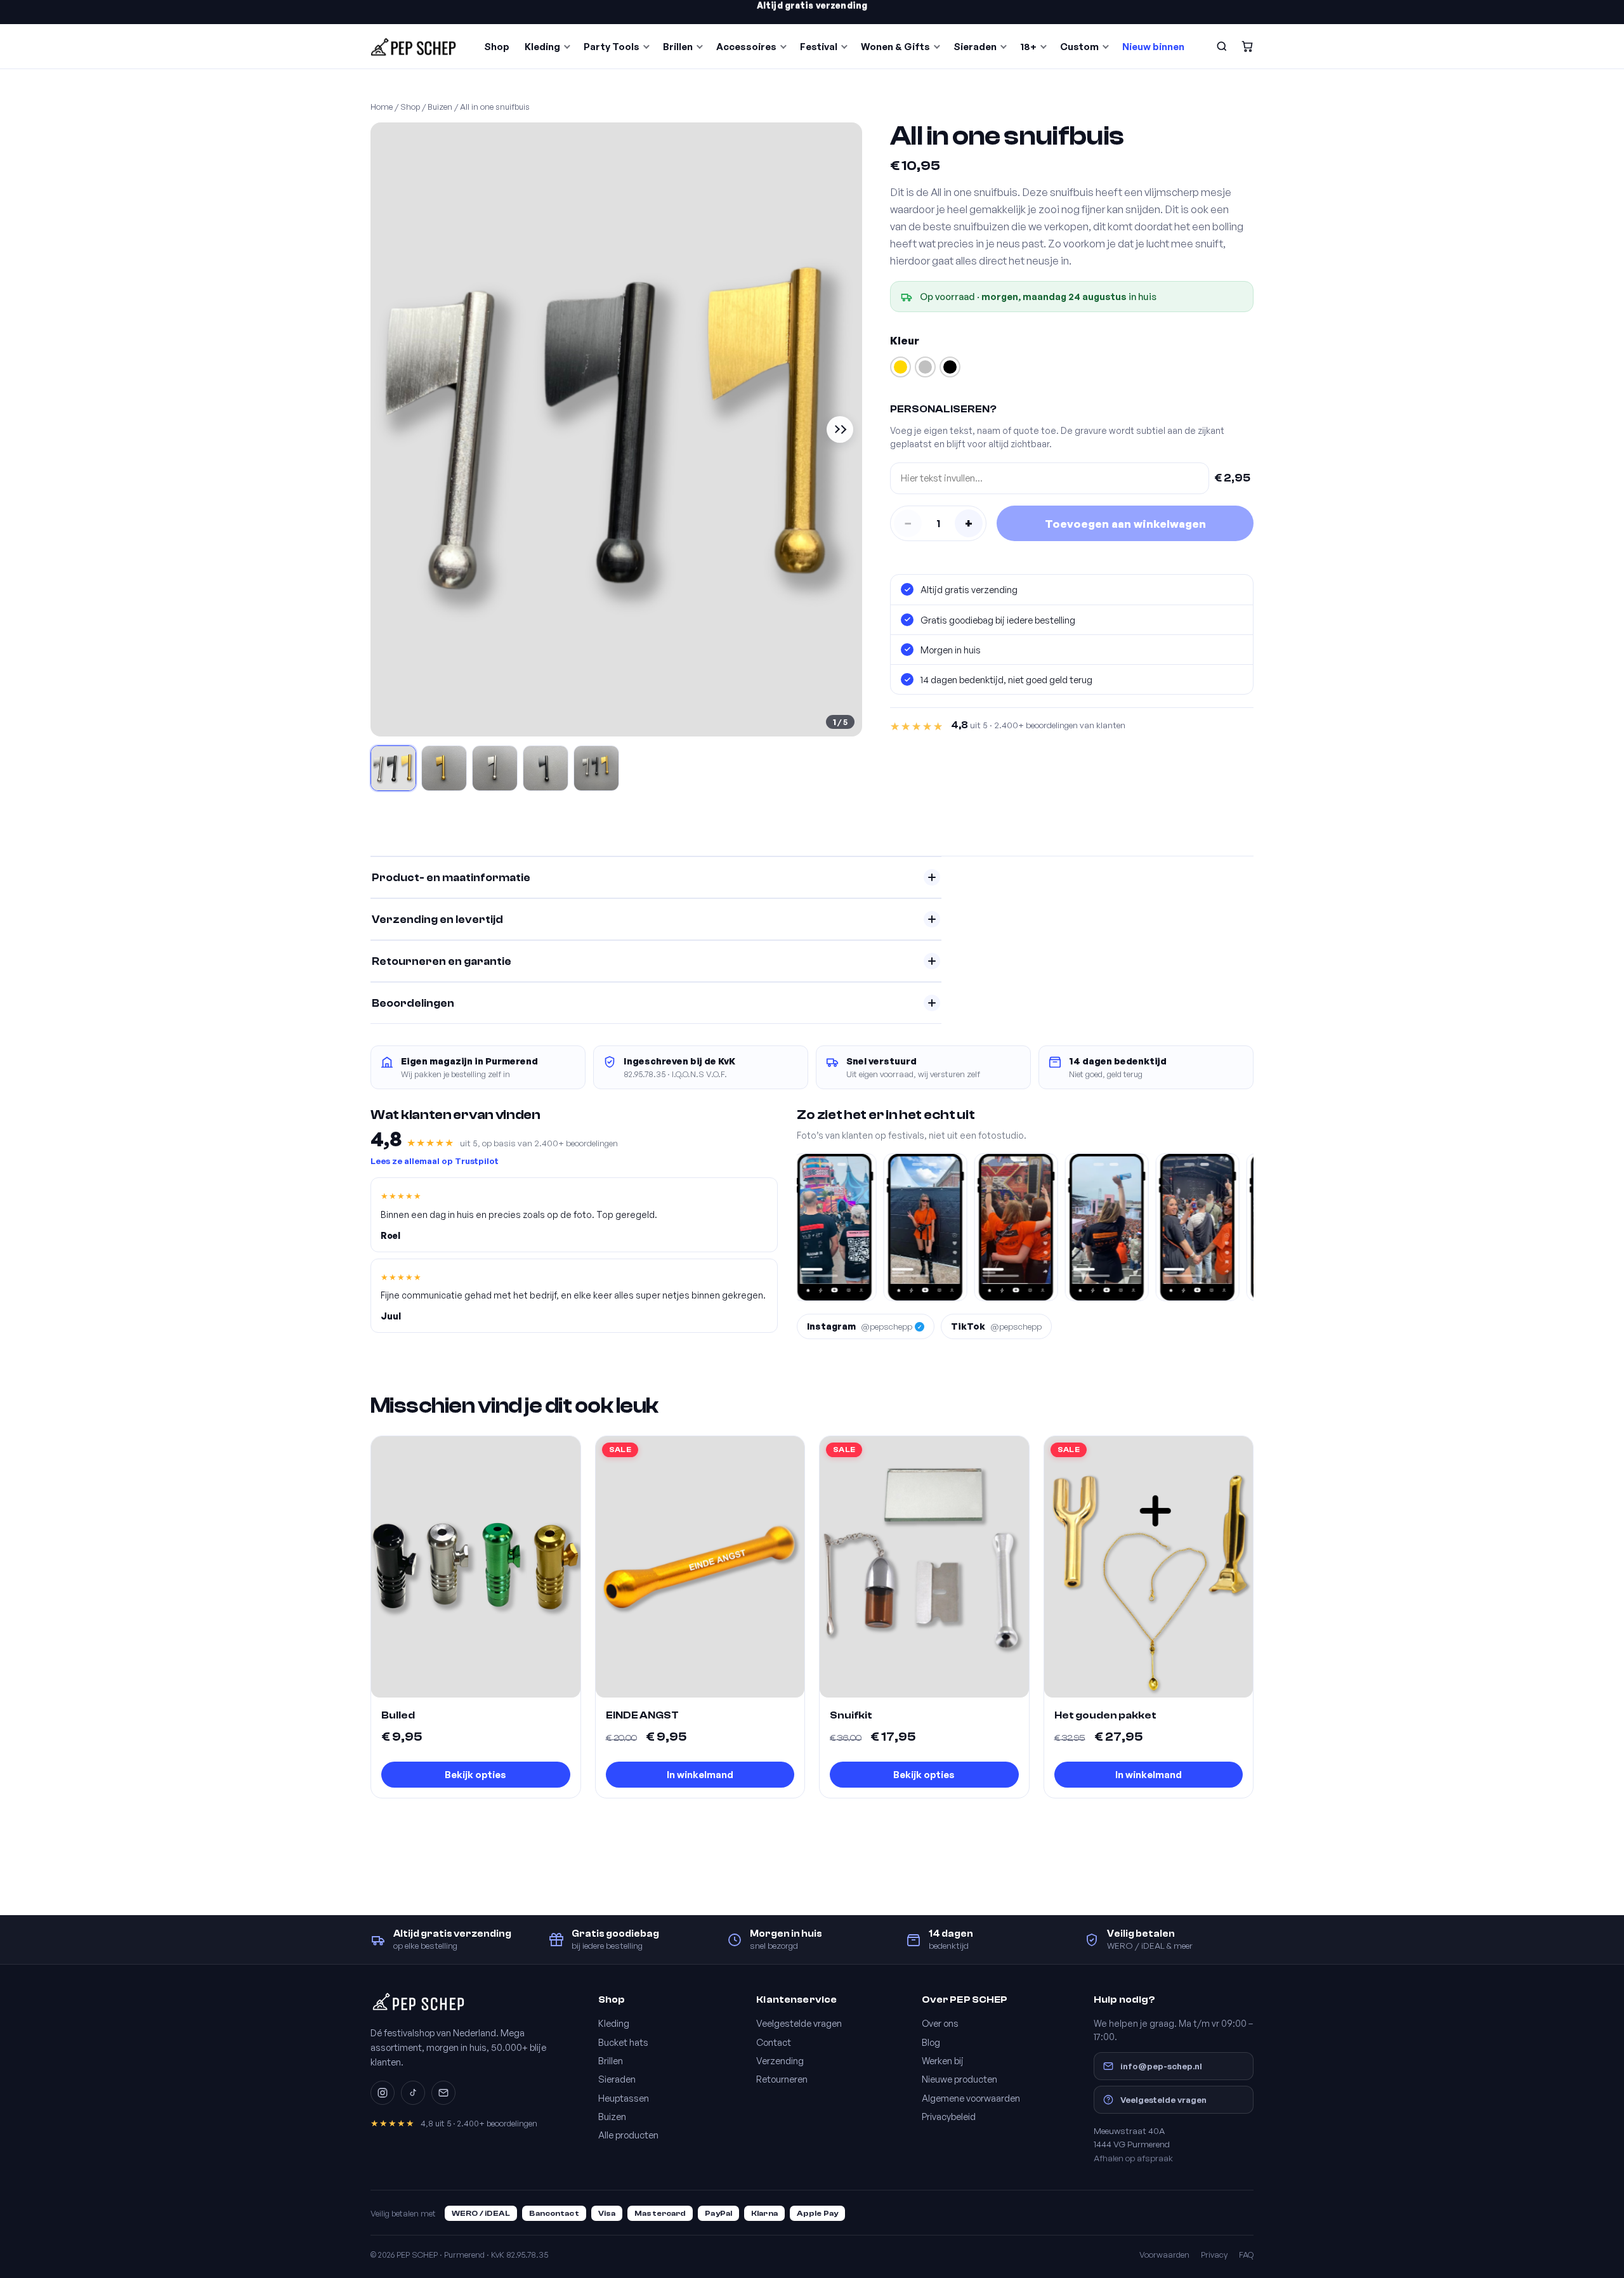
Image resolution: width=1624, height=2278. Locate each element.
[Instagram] (383, 2093)
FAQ (1246, 2255)
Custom (1079, 47)
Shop (497, 47)
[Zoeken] (1222, 46)
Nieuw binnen (1153, 47)
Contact (774, 2042)
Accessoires (746, 47)
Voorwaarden (1164, 2255)
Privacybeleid (949, 2116)
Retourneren (782, 2079)
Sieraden (975, 47)
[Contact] (443, 2093)
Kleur (905, 340)
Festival (819, 47)
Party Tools (612, 47)
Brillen (678, 47)
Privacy (1214, 2255)
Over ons (940, 2023)
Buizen (440, 107)
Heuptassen (624, 2098)
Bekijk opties (475, 1775)
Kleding (542, 47)
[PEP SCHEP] (414, 46)
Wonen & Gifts (895, 47)
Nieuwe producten (959, 2079)
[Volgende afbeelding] (840, 429)
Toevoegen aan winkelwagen (1125, 524)
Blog (931, 2042)
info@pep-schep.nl (1161, 2066)
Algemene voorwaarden (971, 2098)
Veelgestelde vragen (799, 2023)
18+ (1028, 47)
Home (382, 107)
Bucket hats (623, 2042)
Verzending (780, 2060)
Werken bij (943, 2060)
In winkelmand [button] (700, 1775)
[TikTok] (413, 2093)
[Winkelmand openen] (1247, 46)
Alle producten (628, 2135)
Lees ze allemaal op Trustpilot (435, 1161)
